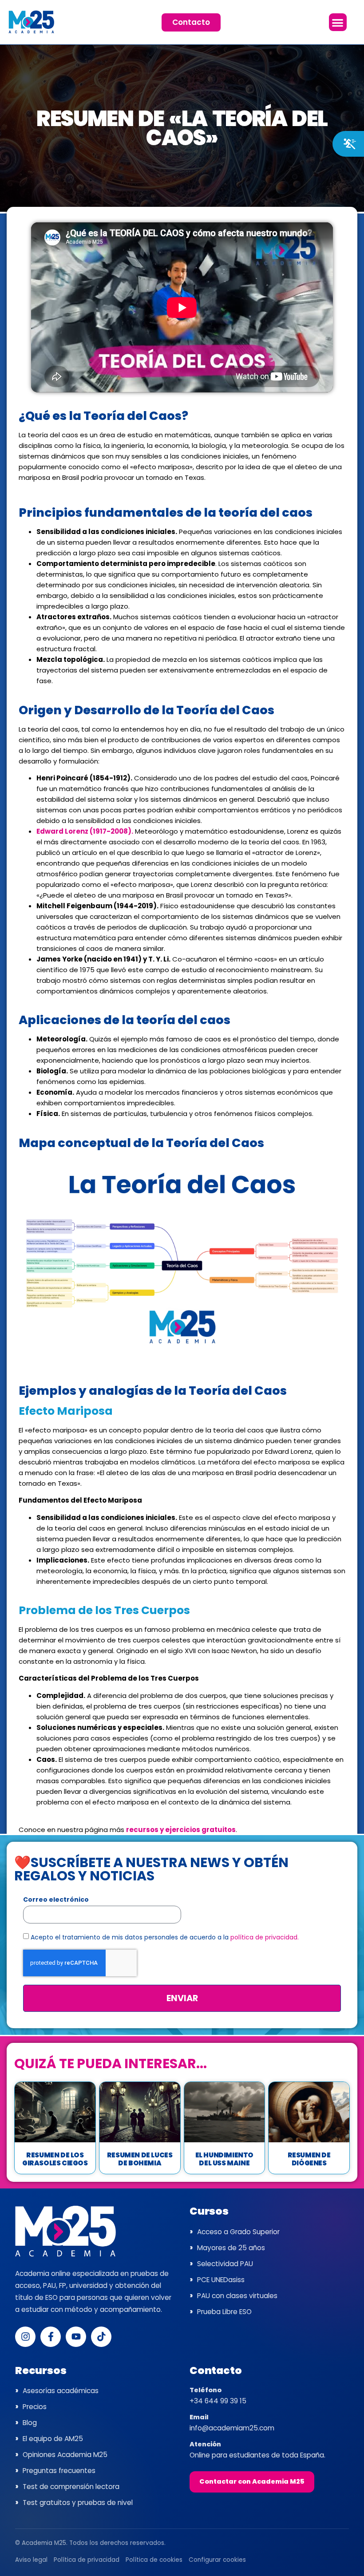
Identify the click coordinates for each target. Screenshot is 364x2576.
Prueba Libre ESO (224, 2312)
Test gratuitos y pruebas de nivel (78, 2503)
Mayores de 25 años (231, 2248)
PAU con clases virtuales (237, 2296)
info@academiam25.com (232, 2428)
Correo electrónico (56, 1900)
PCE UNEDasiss (221, 2280)
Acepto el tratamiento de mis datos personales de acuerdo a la (165, 1937)
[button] (338, 22)
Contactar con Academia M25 (252, 2481)
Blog (30, 2423)
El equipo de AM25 (53, 2439)
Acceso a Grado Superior (238, 2232)
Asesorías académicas (61, 2391)
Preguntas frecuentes (59, 2471)
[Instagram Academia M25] (25, 2337)
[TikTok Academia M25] (101, 2337)
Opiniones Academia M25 (65, 2455)
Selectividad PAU (225, 2264)
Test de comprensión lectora (71, 2487)
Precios (35, 2407)
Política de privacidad (87, 2560)
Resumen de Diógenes (309, 2159)
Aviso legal (31, 2560)
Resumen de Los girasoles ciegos (55, 2159)
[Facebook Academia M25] (51, 2337)
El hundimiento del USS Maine (224, 2159)
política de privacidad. (265, 1937)
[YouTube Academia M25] (76, 2337)
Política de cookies (154, 2560)
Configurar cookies (217, 2560)
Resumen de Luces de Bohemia (140, 2159)
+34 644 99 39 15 (218, 2401)
